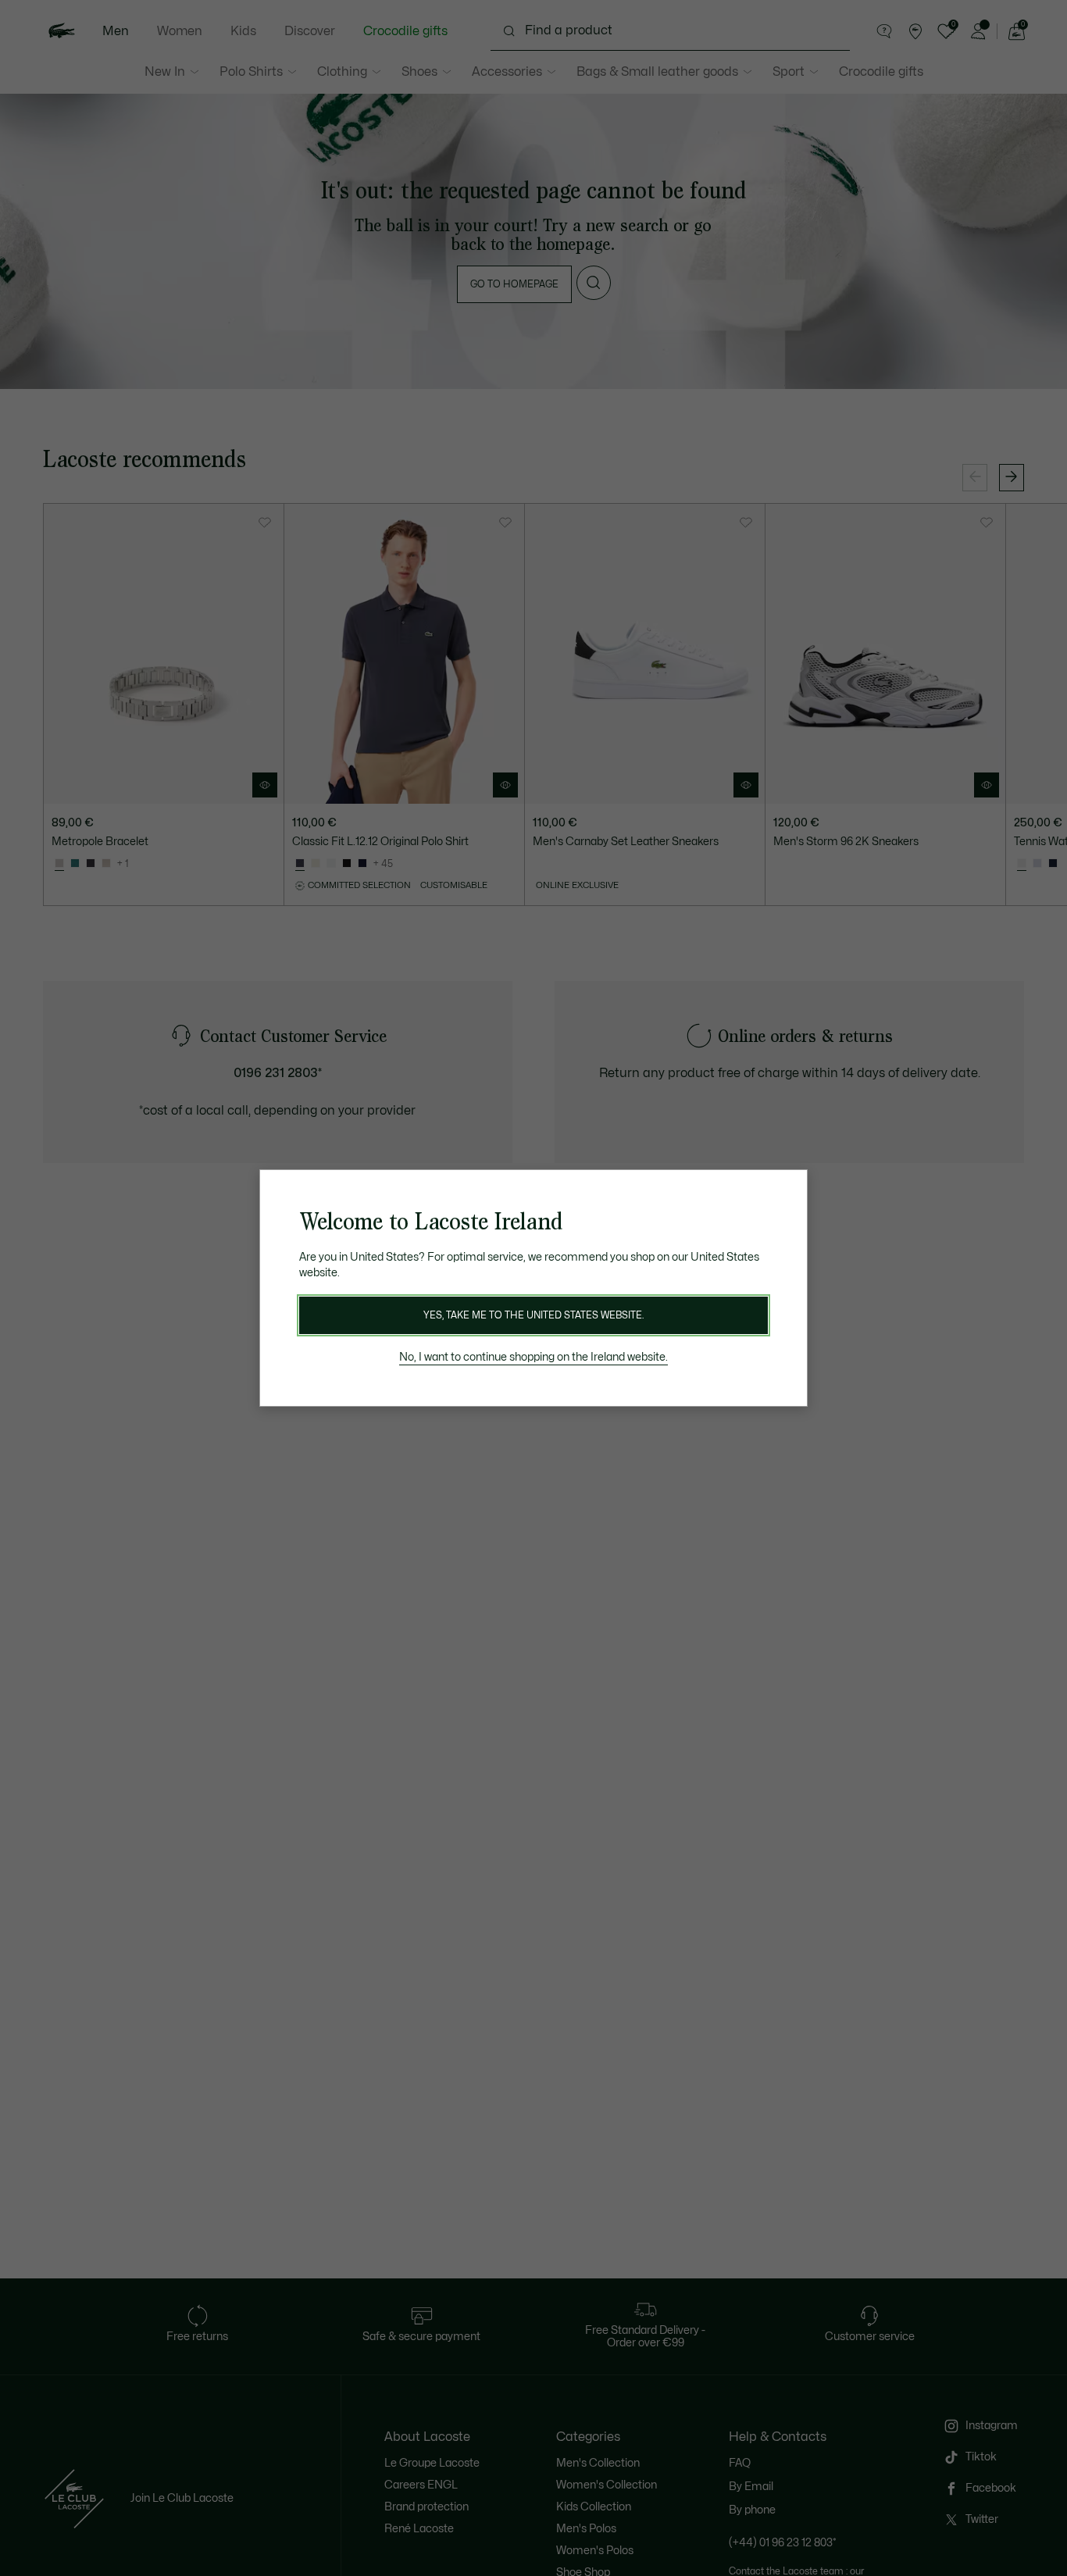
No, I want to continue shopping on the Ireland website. (533, 1357)
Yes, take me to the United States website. (533, 1315)
